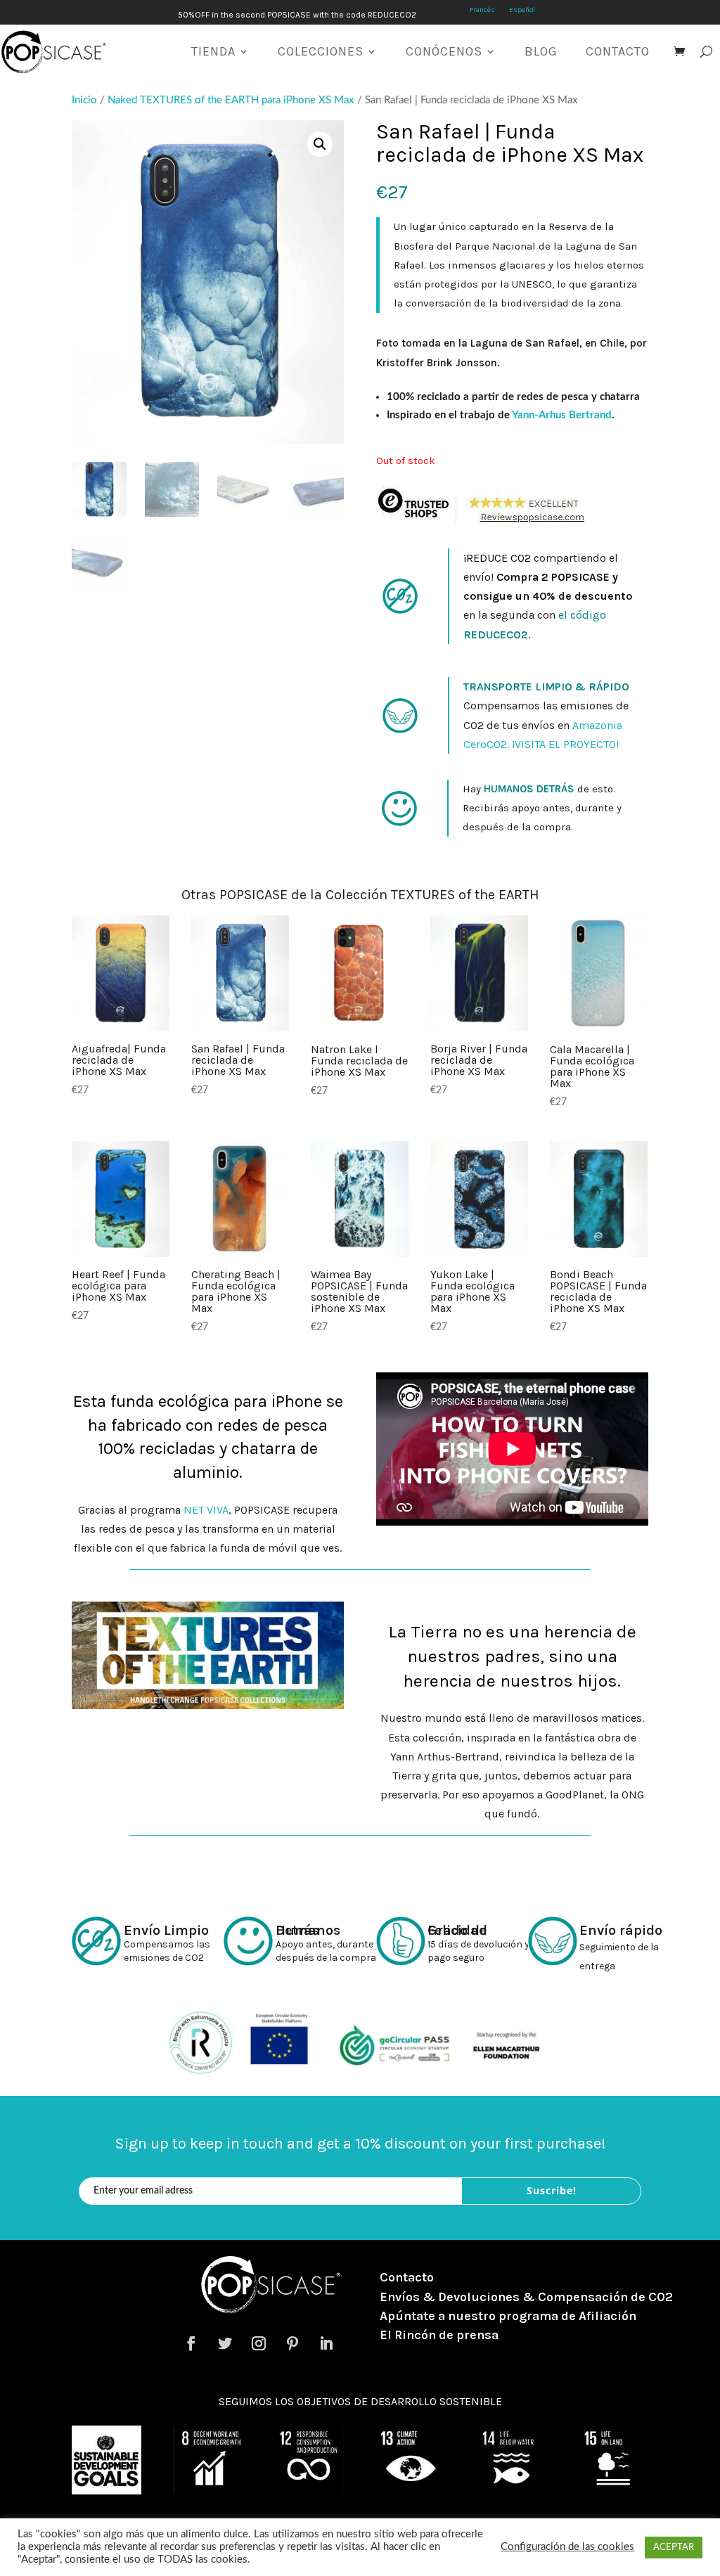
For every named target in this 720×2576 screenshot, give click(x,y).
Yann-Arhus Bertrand (562, 415)
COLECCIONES (321, 51)
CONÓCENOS (444, 51)
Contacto (407, 2277)
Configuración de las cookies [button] (567, 2547)
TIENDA (213, 51)
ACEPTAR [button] (674, 2548)
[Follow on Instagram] (259, 2343)
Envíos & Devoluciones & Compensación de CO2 (526, 2297)
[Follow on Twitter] (225, 2343)
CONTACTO (618, 51)
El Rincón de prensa (439, 2335)
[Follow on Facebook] (191, 2343)
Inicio (84, 100)
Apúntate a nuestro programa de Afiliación (508, 2316)
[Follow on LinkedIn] (326, 2343)
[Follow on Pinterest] (292, 2343)
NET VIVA (206, 1510)
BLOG (541, 51)
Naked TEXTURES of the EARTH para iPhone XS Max (231, 100)
